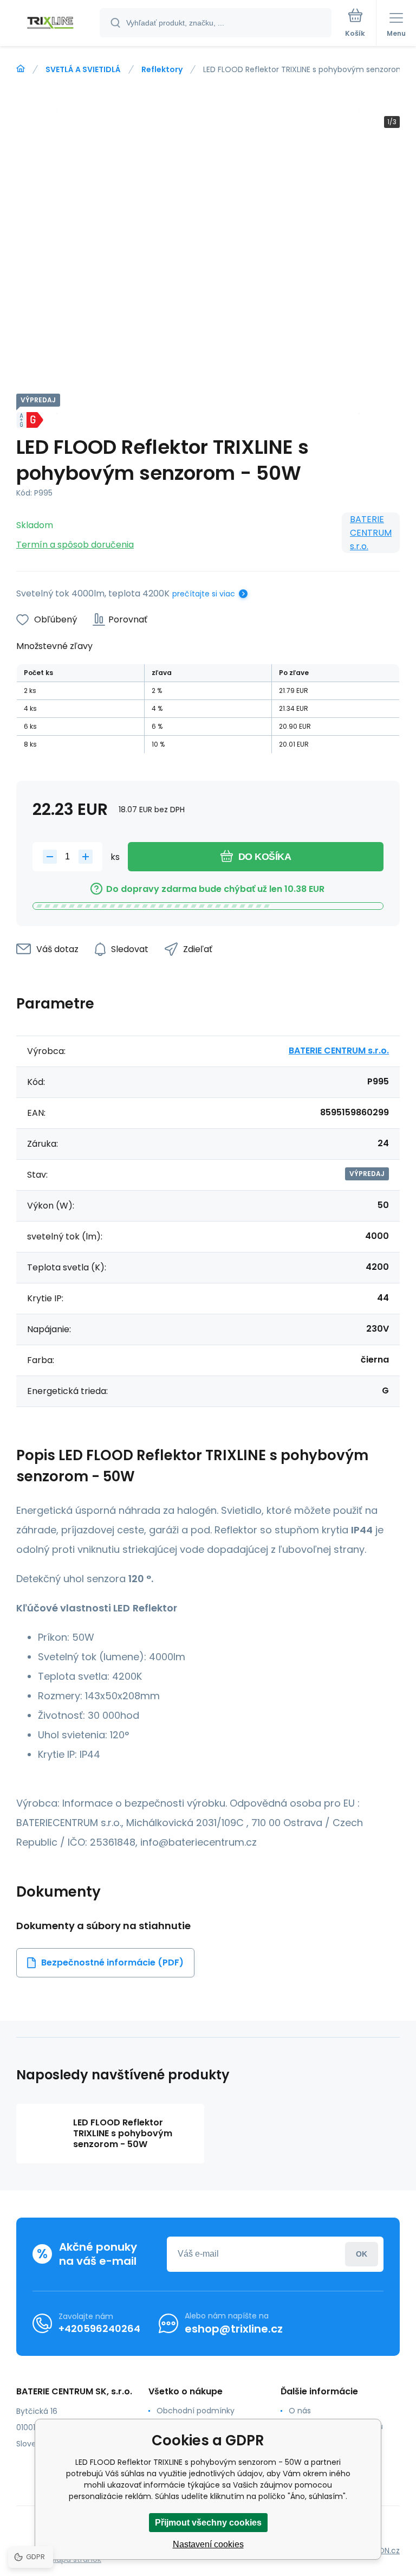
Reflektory (162, 69)
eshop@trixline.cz (234, 2329)
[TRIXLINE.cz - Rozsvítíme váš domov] (21, 69)
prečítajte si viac (204, 594)
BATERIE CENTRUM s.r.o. (371, 533)
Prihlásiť (362, 2254)
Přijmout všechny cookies (208, 2523)
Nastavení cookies (208, 2544)
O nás (300, 2411)
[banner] (50, 24)
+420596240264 (99, 2328)
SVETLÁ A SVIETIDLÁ (83, 69)
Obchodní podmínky (196, 2411)
